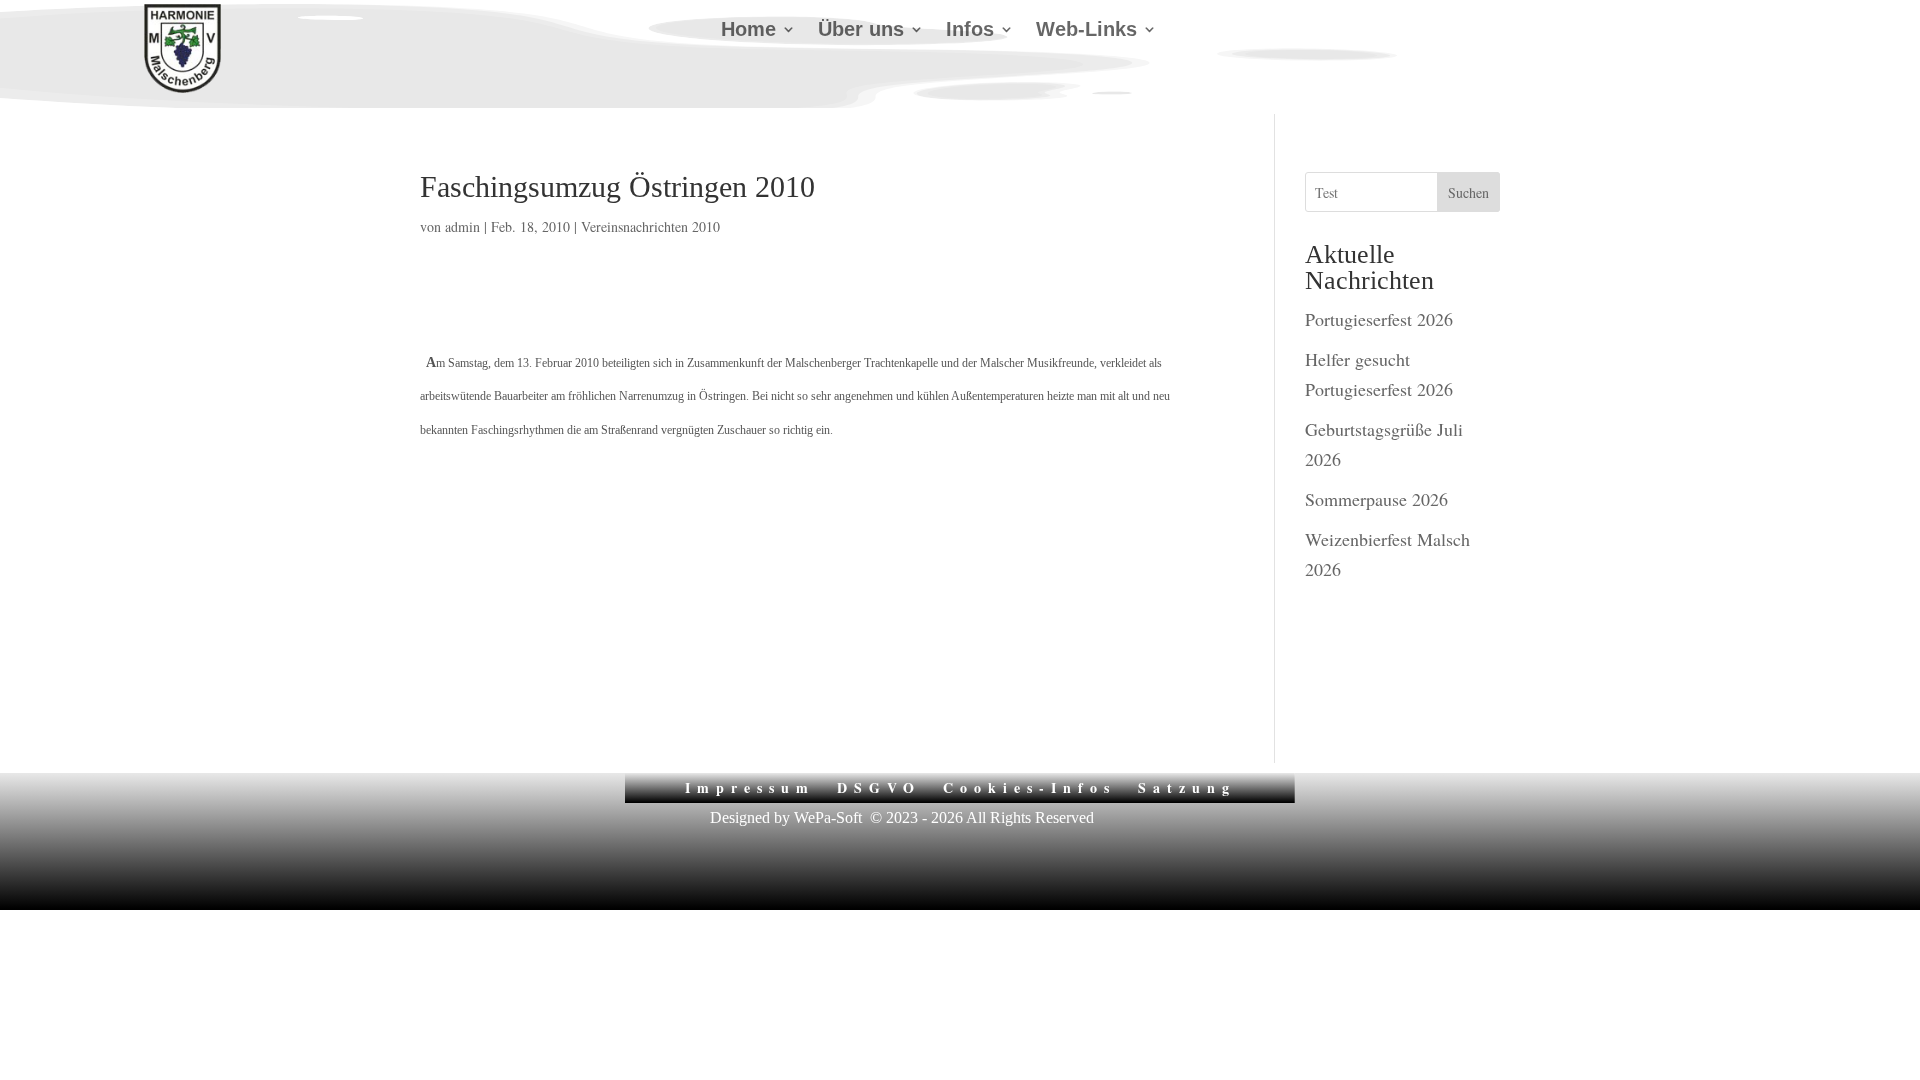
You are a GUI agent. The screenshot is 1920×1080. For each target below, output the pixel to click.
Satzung (1187, 786)
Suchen (1468, 192)
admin (462, 226)
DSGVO (879, 786)
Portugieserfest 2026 (1379, 319)
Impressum (750, 786)
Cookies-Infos (1029, 786)
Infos (970, 31)
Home (748, 31)
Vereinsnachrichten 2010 (650, 226)
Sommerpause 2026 (1376, 499)
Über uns (861, 31)
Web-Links (1086, 31)
